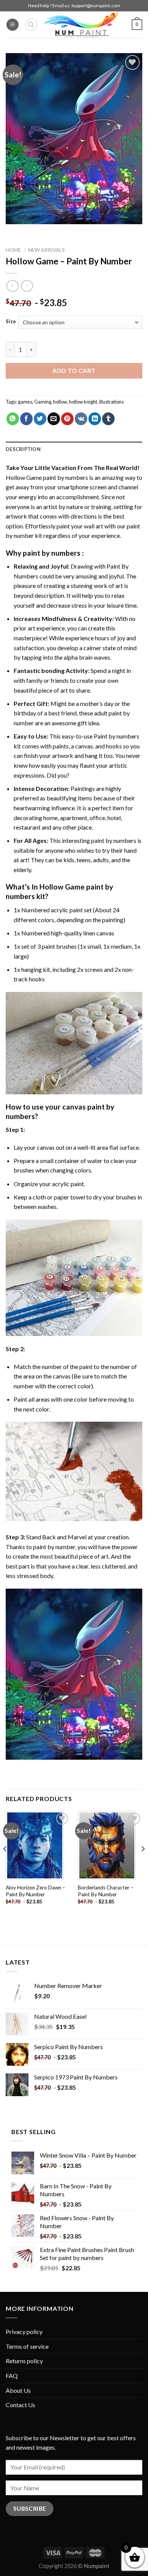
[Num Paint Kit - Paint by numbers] (81, 25)
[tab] (74, 449)
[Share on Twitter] (40, 419)
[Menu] (13, 25)
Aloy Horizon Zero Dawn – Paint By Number (35, 1891)
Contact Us (20, 2405)
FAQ (12, 2376)
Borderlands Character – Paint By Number (106, 1891)
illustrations (111, 402)
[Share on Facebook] (26, 419)
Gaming (43, 402)
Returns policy (24, 2361)
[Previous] (5, 1864)
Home (13, 250)
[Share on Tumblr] (108, 419)
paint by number (54, 1547)
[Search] (31, 25)
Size (11, 322)
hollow (60, 402)
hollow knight (83, 402)
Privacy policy (24, 2332)
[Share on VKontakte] (81, 419)
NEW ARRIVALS (46, 250)
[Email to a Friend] (54, 419)
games (25, 402)
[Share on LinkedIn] (95, 419)
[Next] (143, 1864)
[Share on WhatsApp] (13, 419)
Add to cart (74, 370)
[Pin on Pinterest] (67, 419)
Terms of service (27, 2346)
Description (23, 449)
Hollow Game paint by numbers (47, 477)
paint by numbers (52, 553)
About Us (18, 2390)
